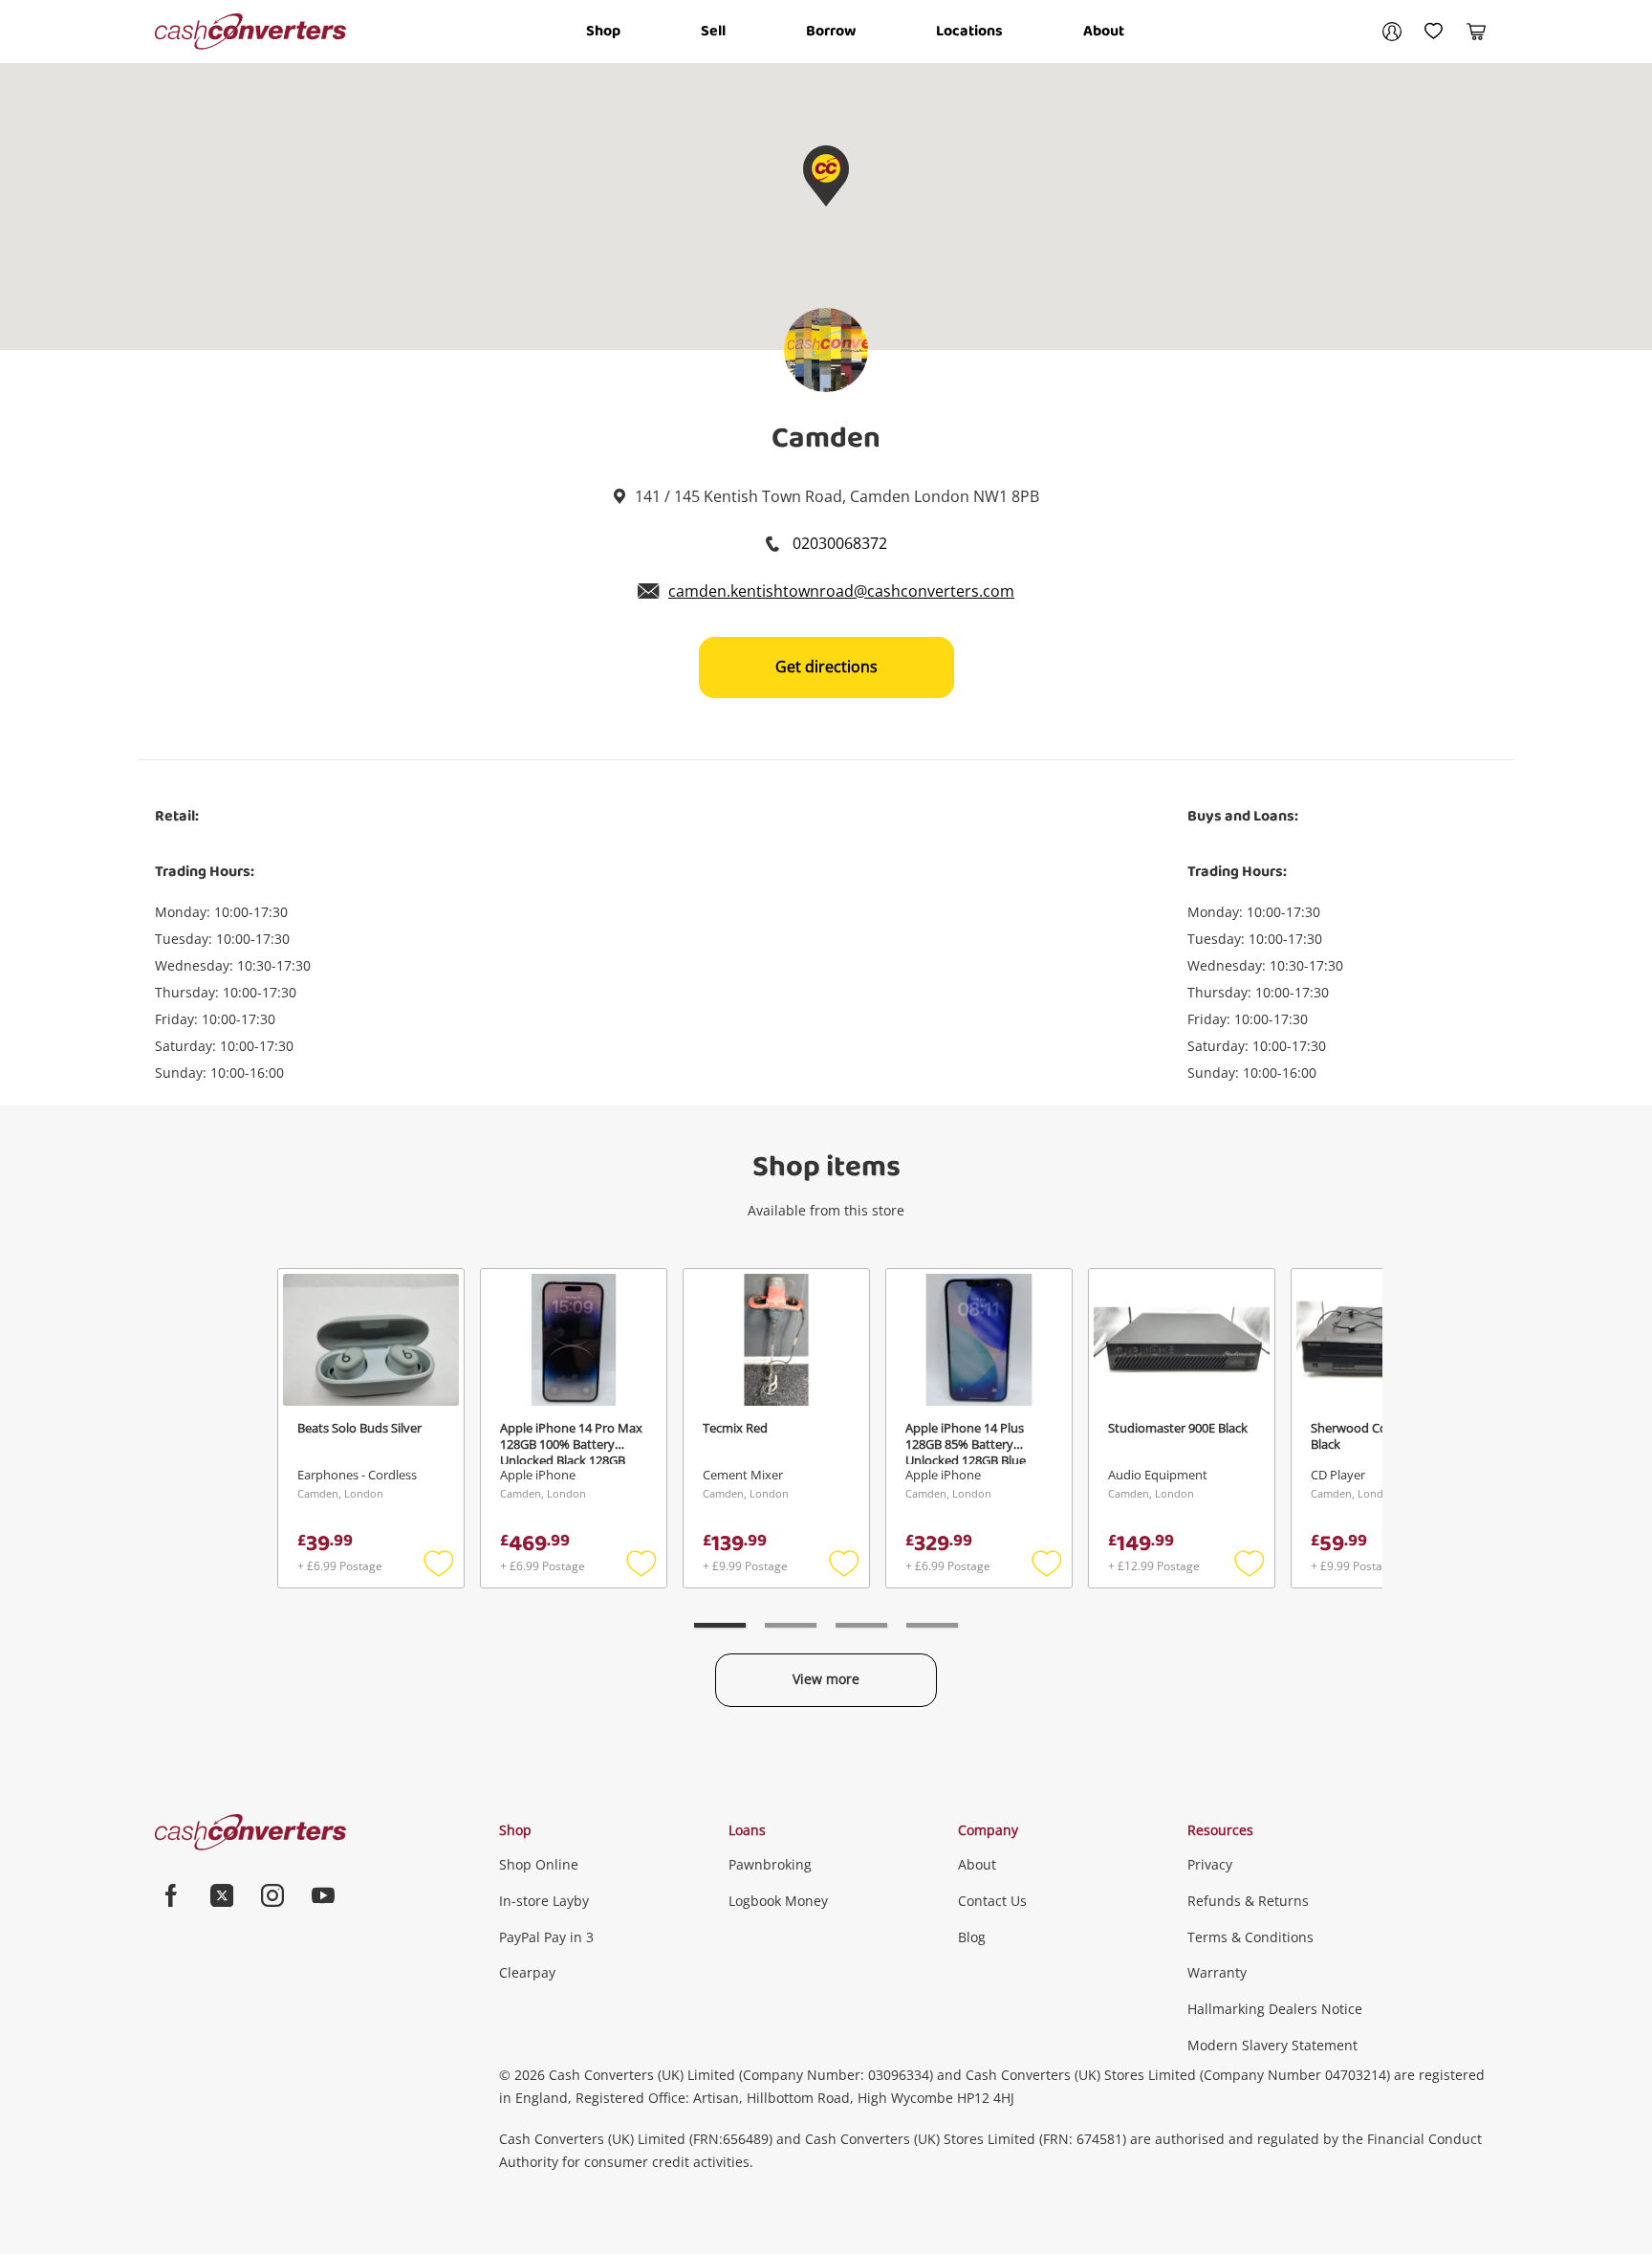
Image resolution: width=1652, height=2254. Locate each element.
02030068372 (838, 543)
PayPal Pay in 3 (546, 1937)
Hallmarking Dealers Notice (1275, 2009)
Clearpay (527, 1972)
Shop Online (539, 1864)
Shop (603, 31)
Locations (969, 31)
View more (826, 1679)
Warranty (1217, 1972)
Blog (972, 1937)
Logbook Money (778, 1901)
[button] (826, 176)
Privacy (1210, 1864)
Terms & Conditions (1250, 1937)
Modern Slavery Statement (1272, 2045)
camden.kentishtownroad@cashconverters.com (841, 591)
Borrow (831, 31)
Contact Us (992, 1901)
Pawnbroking (770, 1864)
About (1104, 31)
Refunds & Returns (1248, 1901)
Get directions (826, 667)
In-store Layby (544, 1901)
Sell (713, 31)
